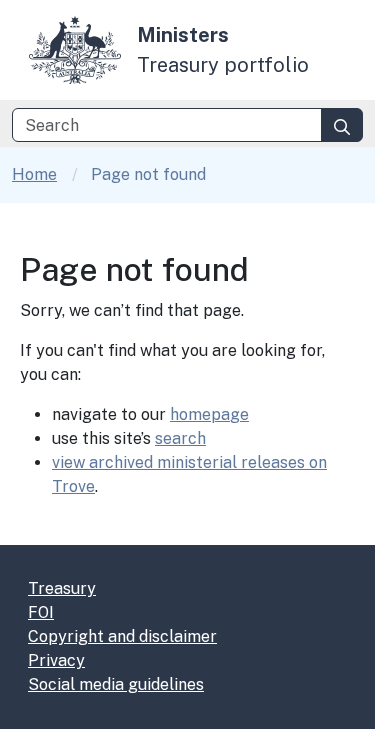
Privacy (56, 660)
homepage (209, 414)
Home (34, 174)
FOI (41, 612)
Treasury (62, 588)
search (180, 438)
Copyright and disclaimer (122, 636)
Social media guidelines (116, 684)
